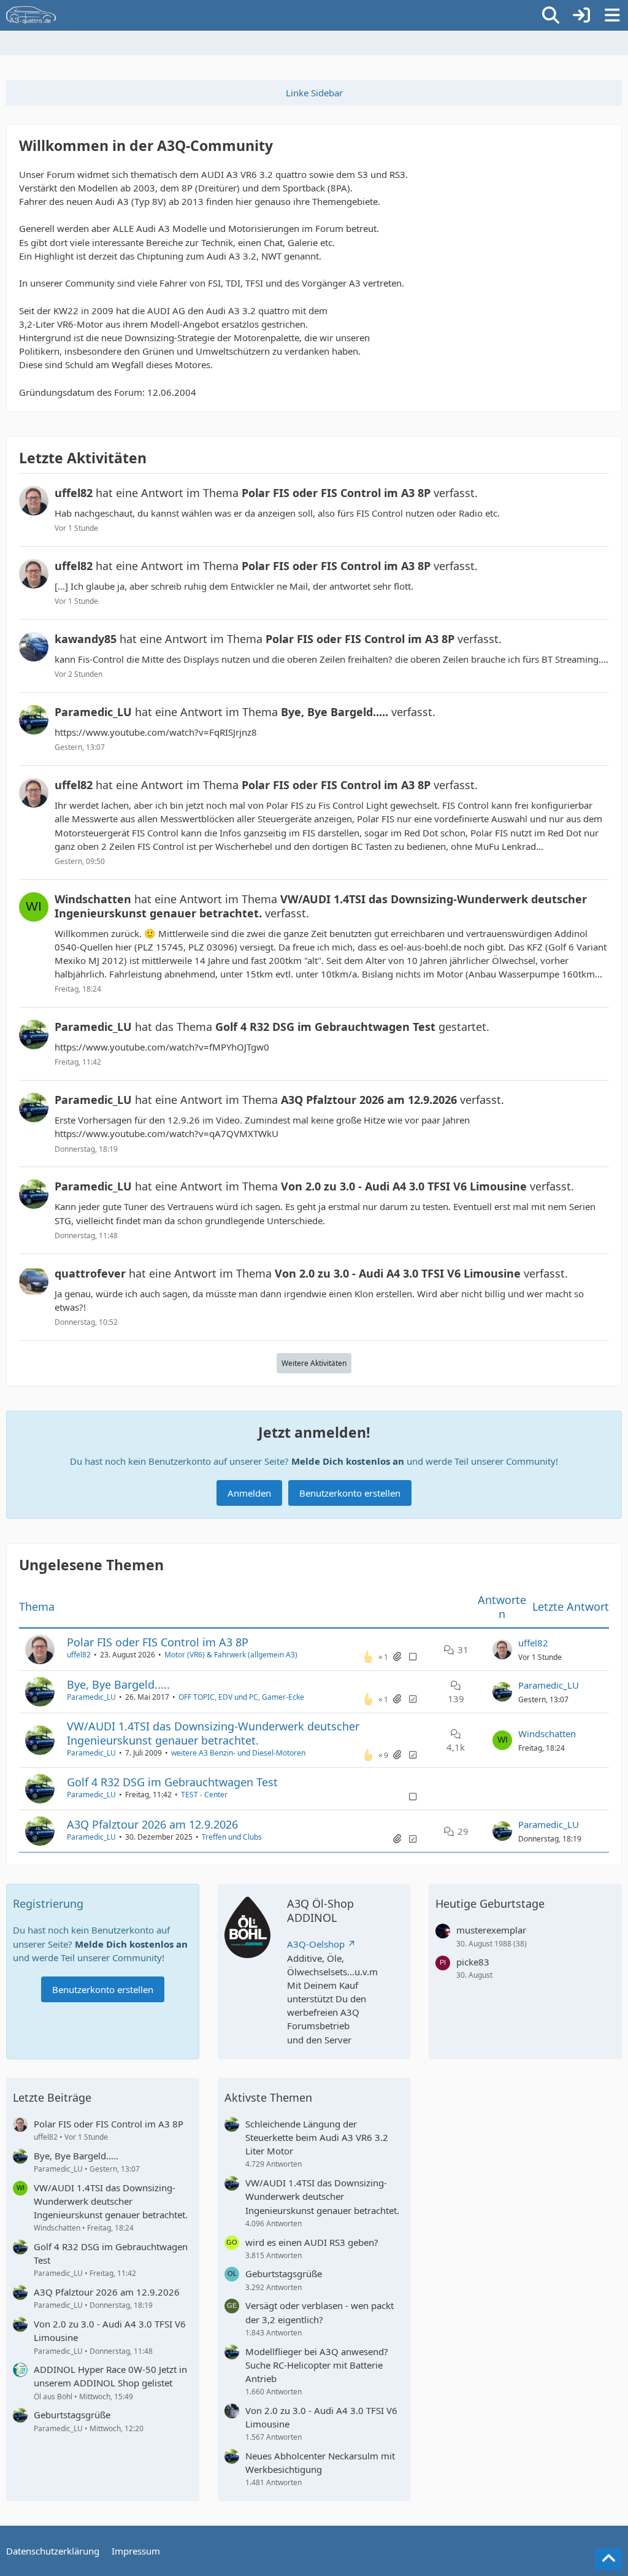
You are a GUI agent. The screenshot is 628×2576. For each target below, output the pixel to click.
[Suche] (551, 15)
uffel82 (79, 1655)
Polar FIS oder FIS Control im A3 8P (158, 1642)
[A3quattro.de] (31, 15)
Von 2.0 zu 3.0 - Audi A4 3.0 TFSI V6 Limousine (110, 2331)
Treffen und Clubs (232, 1837)
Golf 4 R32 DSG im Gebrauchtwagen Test (172, 1782)
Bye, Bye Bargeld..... (118, 1684)
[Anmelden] (581, 15)
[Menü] (612, 15)
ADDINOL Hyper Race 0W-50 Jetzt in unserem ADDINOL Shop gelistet (110, 2376)
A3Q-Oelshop (316, 1944)
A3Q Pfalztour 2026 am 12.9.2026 (152, 1824)
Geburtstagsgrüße (72, 2415)
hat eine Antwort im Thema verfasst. (266, 493)
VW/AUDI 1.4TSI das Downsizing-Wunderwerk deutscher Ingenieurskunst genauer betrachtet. (213, 1733)
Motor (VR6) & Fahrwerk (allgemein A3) (231, 1655)
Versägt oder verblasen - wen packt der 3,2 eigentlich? (320, 2312)
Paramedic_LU (91, 1697)
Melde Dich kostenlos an (348, 1461)
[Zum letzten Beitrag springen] (502, 1649)
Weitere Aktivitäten (314, 1363)
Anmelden (249, 1493)
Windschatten (547, 1733)
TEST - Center (204, 1795)
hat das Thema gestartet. (272, 1027)
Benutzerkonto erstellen (350, 1493)
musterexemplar (491, 1930)
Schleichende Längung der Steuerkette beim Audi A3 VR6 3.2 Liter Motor (317, 2137)
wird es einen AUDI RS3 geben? (312, 2242)
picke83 (473, 1962)
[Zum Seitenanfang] (608, 2559)
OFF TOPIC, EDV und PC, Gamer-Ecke (241, 1697)
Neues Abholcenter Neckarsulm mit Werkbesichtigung (320, 2462)
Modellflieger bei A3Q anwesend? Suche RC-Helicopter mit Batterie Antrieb (317, 2365)
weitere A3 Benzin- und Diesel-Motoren (238, 1753)
